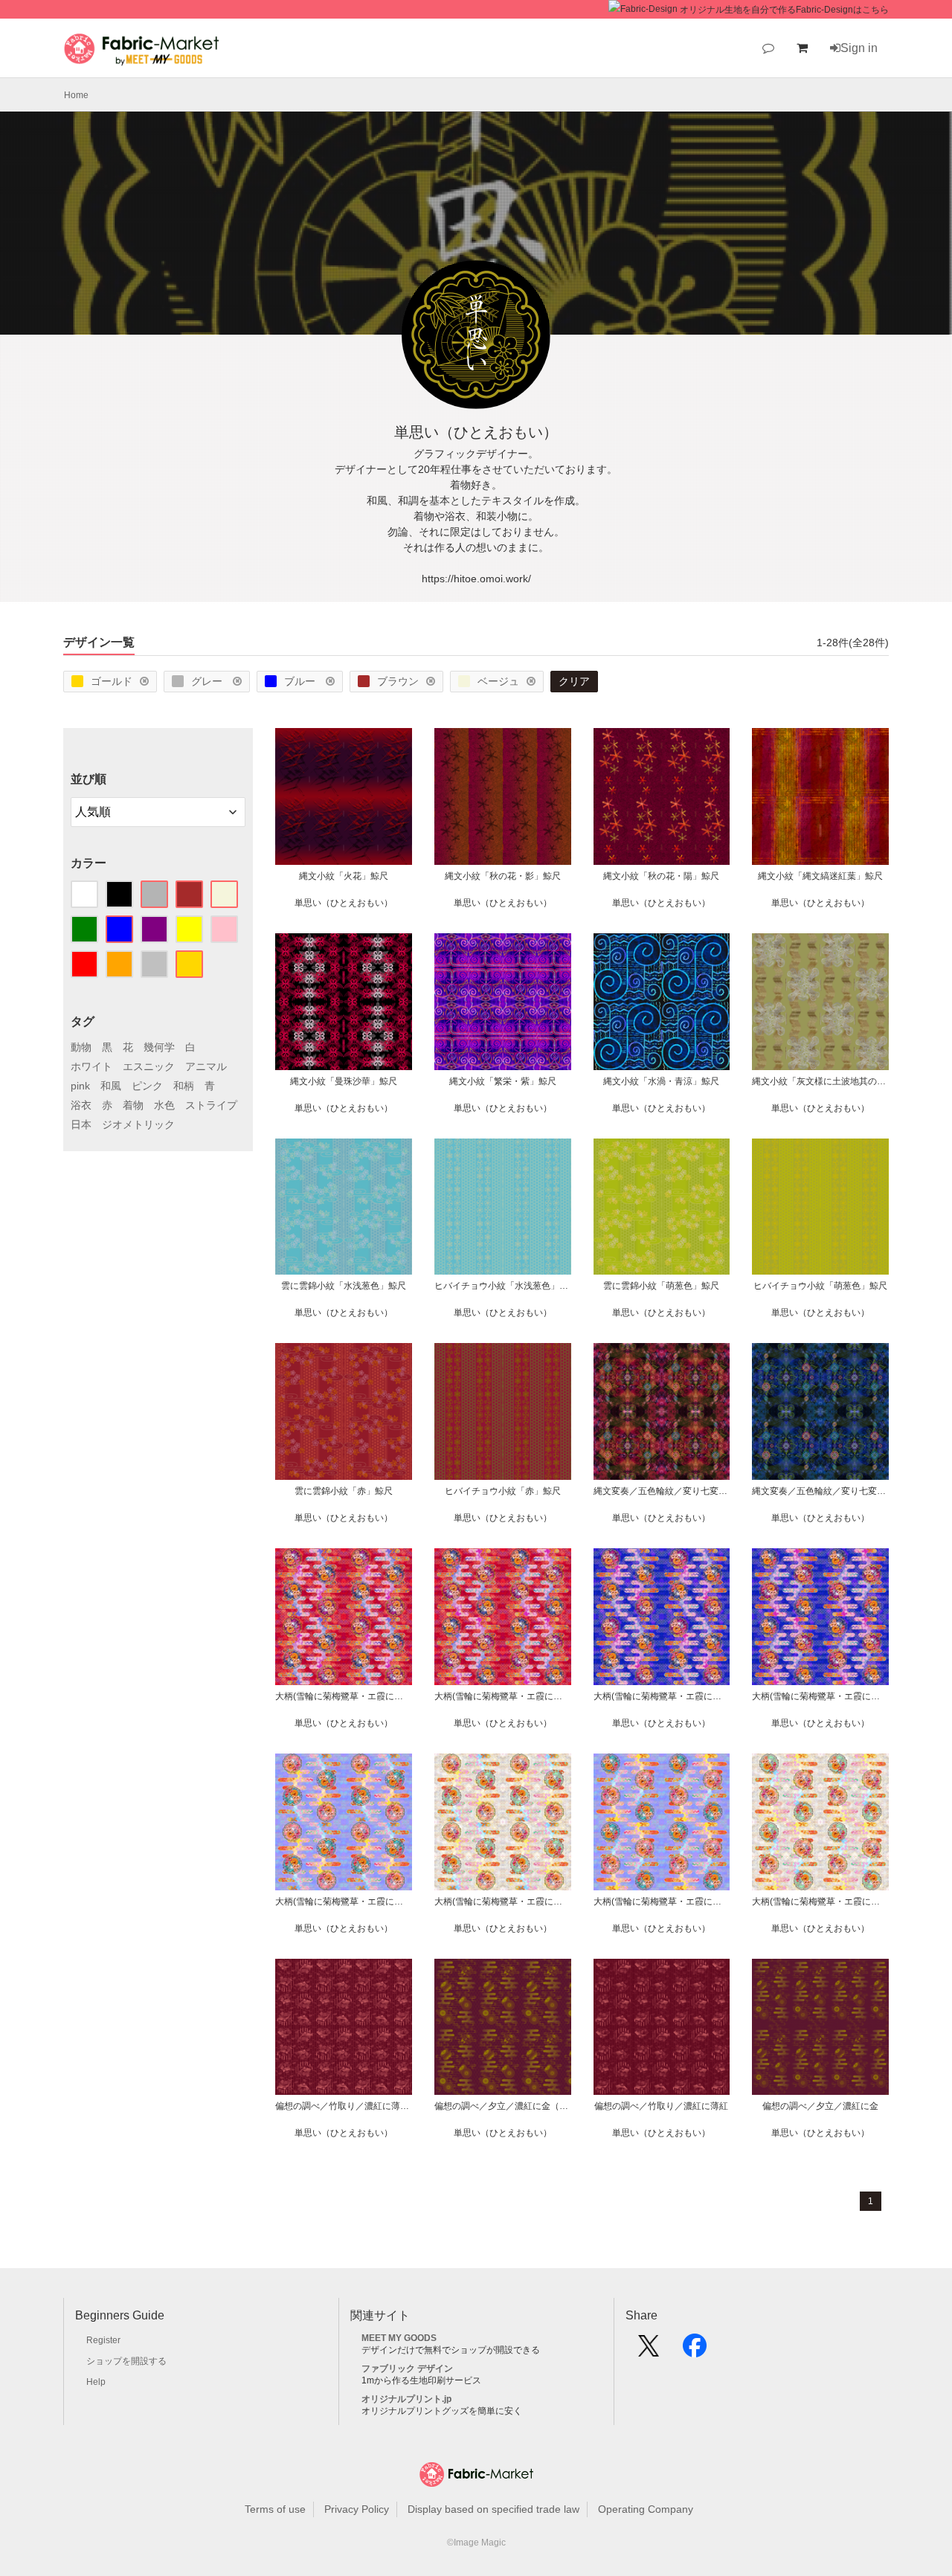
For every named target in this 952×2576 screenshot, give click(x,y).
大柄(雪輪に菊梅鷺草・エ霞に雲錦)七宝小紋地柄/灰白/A (820, 1902)
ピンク (147, 1086)
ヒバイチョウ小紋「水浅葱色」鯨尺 (503, 1286)
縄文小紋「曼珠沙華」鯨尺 (344, 1081)
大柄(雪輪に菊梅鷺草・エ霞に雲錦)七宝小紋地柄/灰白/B (503, 1902)
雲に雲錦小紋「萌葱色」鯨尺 (661, 1286)
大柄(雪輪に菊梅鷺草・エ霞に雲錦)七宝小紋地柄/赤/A (503, 1696)
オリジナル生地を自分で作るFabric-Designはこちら (784, 10)
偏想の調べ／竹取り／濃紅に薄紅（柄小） (344, 2106)
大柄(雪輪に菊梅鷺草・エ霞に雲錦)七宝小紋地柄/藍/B (662, 1696)
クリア (574, 681)
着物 (133, 1105)
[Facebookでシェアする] (695, 2351)
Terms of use (275, 2509)
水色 (164, 1105)
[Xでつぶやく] (649, 2351)
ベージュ (498, 681)
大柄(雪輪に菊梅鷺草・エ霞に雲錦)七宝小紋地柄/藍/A (820, 1696)
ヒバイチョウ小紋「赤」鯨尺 (503, 1491)
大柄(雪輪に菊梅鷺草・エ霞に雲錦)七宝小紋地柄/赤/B (344, 1696)
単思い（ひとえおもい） (344, 903)
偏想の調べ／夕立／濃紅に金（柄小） (503, 2106)
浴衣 (81, 1105)
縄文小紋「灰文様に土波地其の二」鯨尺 (820, 1081)
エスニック (149, 1066)
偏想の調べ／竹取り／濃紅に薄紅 (661, 2106)
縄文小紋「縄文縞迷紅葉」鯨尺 (820, 876)
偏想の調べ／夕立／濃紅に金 (820, 2106)
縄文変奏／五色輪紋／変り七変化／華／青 (820, 1491)
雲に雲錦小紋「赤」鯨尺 (344, 1491)
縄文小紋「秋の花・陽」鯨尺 (661, 876)
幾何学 (159, 1047)
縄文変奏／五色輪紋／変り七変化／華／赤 (662, 1491)
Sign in (859, 48)
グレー (208, 681)
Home (76, 95)
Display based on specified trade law (493, 2509)
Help (96, 2382)
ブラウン (398, 681)
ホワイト (91, 1066)
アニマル (206, 1066)
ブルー (301, 681)
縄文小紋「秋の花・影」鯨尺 (503, 876)
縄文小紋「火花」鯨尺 (344, 876)
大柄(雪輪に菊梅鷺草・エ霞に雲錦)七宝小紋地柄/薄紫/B (344, 1902)
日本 (81, 1124)
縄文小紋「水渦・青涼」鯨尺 (661, 1081)
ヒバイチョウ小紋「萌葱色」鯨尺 (820, 1286)
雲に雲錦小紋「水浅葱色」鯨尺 (344, 1286)
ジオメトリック (138, 1124)
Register (103, 2340)
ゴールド (112, 681)
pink (80, 1086)
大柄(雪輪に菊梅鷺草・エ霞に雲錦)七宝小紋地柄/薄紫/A (662, 1902)
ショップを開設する (126, 2361)
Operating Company (646, 2509)
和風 (111, 1086)
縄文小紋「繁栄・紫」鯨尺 (503, 1081)
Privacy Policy (357, 2509)
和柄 (184, 1086)
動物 (81, 1047)
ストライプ (211, 1105)
